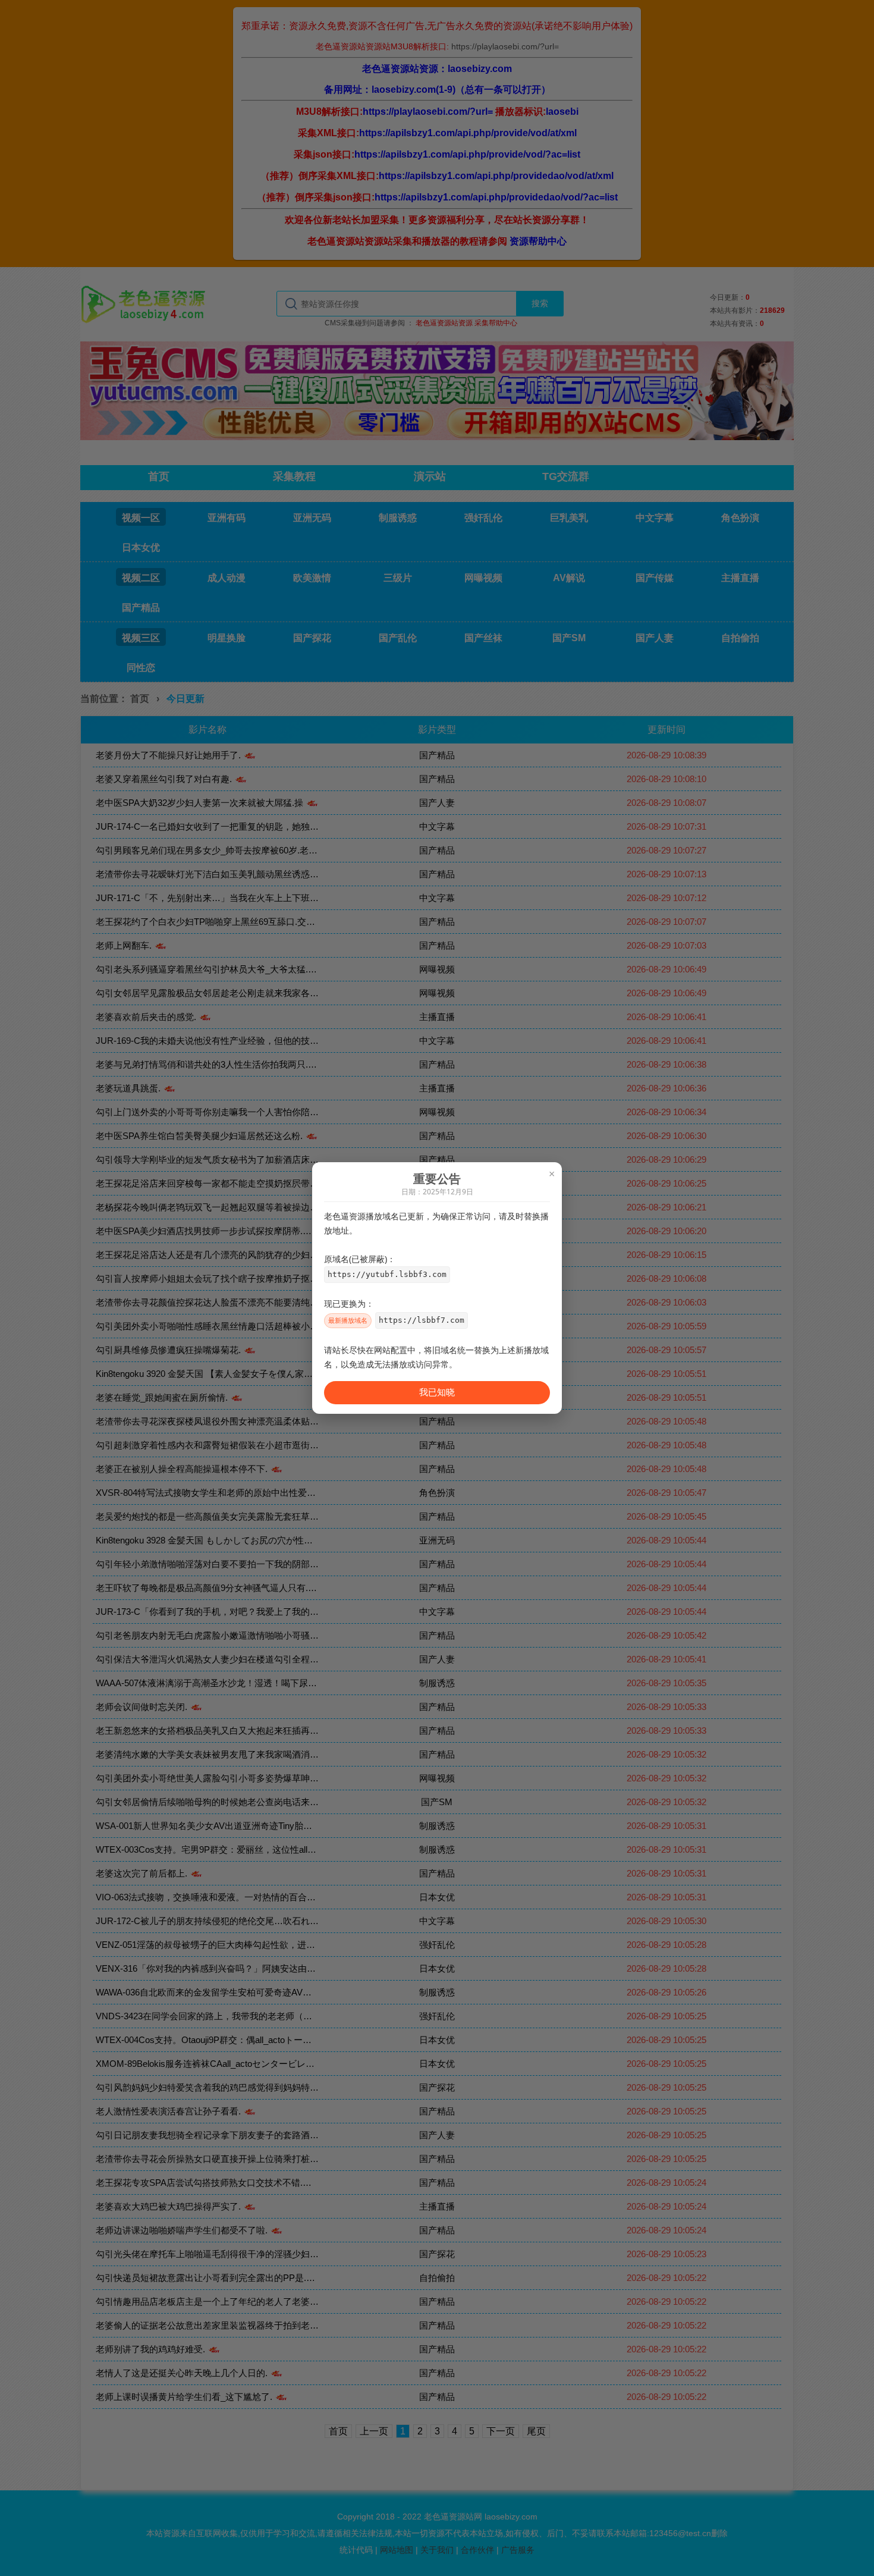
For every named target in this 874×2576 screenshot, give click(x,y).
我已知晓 (437, 1392)
